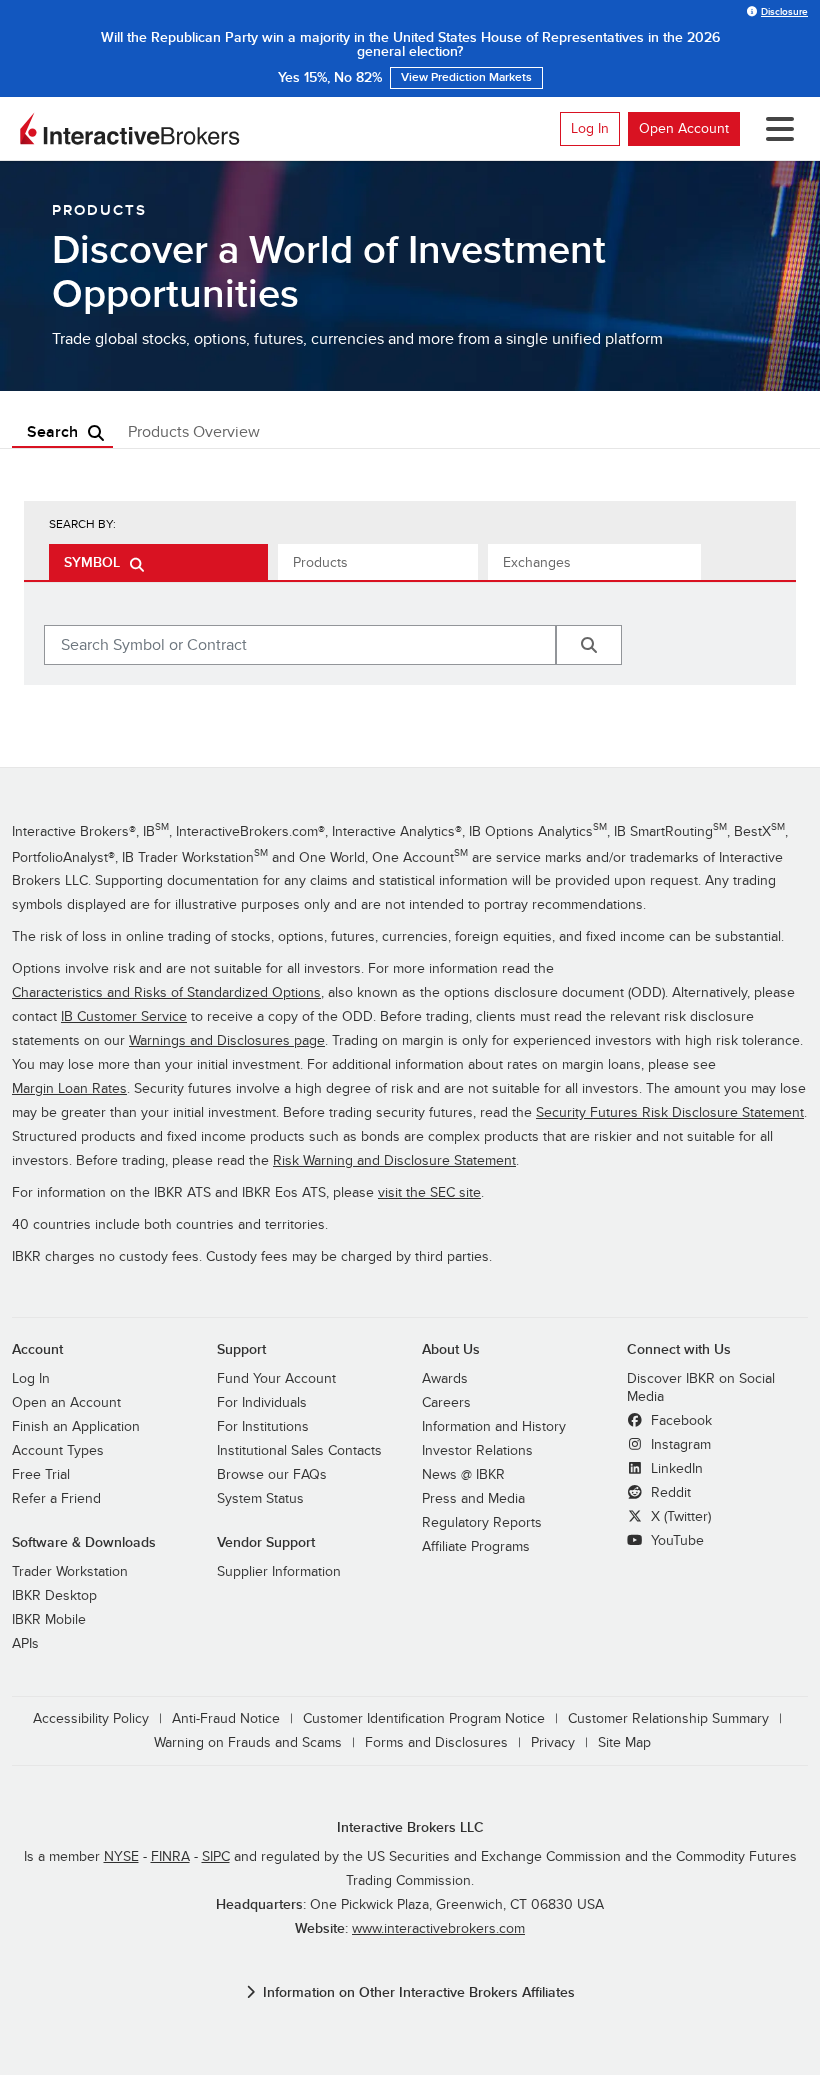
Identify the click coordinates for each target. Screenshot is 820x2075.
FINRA (170, 1856)
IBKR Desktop (54, 1595)
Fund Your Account (276, 1378)
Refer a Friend (56, 1498)
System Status (260, 1498)
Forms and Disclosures (436, 1742)
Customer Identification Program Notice (424, 1718)
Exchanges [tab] (537, 562)
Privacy (553, 1742)
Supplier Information (279, 1571)
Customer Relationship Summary (668, 1718)
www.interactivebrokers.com (438, 1928)
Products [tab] (320, 562)
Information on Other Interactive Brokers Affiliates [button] (419, 1992)
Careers (446, 1402)
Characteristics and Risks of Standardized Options (166, 992)
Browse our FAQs (272, 1474)
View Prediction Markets (466, 77)
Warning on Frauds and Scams (248, 1742)
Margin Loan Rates (69, 1088)
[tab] (158, 562)
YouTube (675, 1540)
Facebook (679, 1420)
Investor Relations (477, 1450)
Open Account (684, 128)
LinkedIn (675, 1468)
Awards (445, 1378)
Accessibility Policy (91, 1718)
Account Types (58, 1450)
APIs (25, 1643)
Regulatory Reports (482, 1522)
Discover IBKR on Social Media (701, 1387)
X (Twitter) (679, 1516)
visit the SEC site (429, 1192)
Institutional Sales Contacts (299, 1450)
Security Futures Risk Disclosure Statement (670, 1112)
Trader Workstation (70, 1571)
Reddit (669, 1492)
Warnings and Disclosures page (227, 1040)
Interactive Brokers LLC (410, 1827)
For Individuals (262, 1402)
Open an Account (66, 1402)
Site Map (624, 1742)
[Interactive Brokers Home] (130, 129)
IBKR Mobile (49, 1619)
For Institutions (263, 1426)
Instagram (679, 1444)
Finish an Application (76, 1426)
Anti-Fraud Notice (226, 1718)
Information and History (494, 1426)
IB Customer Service (124, 1016)
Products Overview (194, 432)
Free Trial (41, 1474)
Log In (590, 128)
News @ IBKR (463, 1474)
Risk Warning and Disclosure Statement (394, 1160)
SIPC (216, 1856)
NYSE (121, 1856)
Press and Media (473, 1498)
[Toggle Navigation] (776, 129)
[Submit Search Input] (589, 645)
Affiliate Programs (476, 1546)
